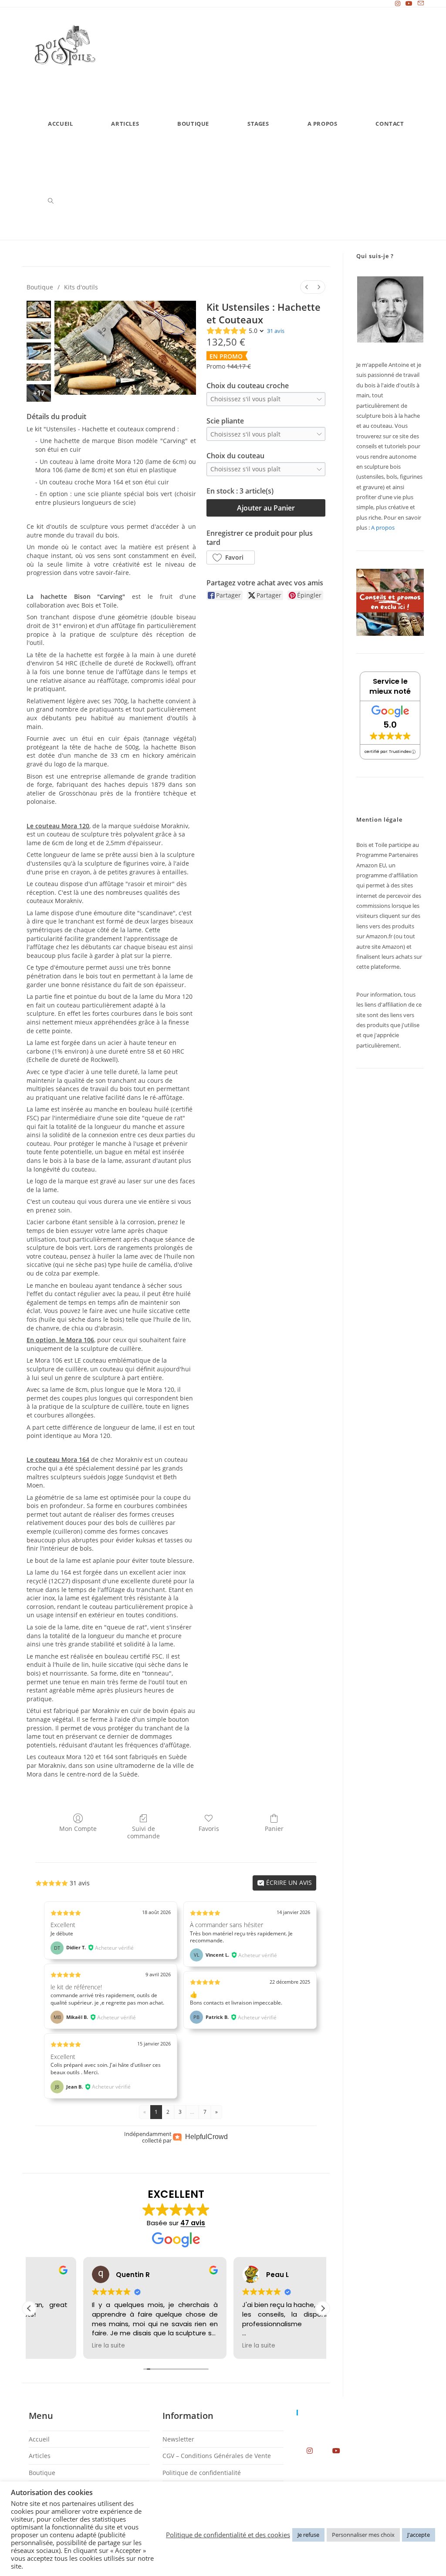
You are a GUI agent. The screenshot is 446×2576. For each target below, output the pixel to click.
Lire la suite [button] (54, 2346)
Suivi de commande (144, 1832)
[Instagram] (310, 2450)
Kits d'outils (81, 287)
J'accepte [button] (419, 2535)
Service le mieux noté (390, 686)
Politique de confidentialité (202, 2473)
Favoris (209, 1829)
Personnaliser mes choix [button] (363, 2535)
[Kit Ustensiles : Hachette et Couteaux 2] (39, 351)
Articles (40, 2456)
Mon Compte (78, 1829)
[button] (231, 558)
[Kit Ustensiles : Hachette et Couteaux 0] (39, 309)
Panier (274, 1829)
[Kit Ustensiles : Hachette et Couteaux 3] (39, 372)
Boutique (40, 287)
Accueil (39, 2439)
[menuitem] (307, 287)
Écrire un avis (288, 1882)
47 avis (193, 2223)
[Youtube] (336, 2450)
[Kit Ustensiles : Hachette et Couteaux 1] (39, 330)
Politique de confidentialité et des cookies (228, 2535)
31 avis (276, 331)
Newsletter (178, 2439)
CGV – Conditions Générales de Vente (217, 2456)
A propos (383, 527)
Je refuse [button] (308, 2535)
